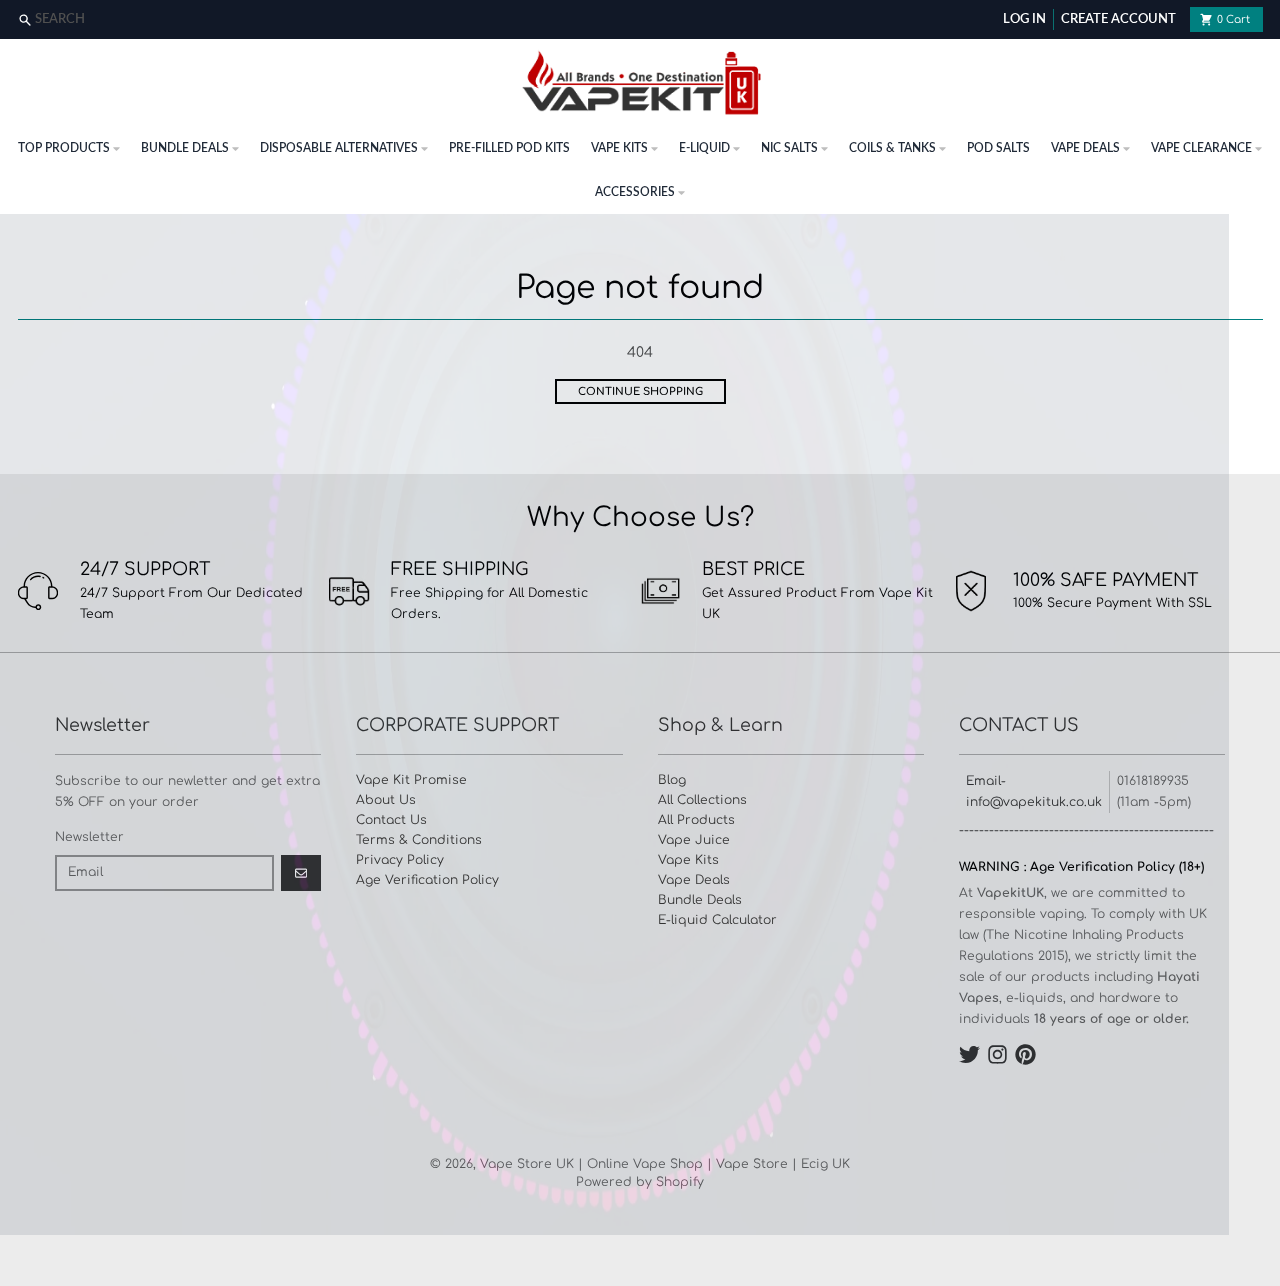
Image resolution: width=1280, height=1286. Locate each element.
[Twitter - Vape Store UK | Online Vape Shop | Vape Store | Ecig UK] (969, 1054)
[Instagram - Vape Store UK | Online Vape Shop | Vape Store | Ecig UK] (997, 1054)
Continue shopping (640, 391)
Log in (1024, 19)
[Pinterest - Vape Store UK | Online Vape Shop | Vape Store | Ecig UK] (1025, 1054)
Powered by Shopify (640, 1182)
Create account (1118, 19)
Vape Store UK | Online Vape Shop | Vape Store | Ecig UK (665, 1164)
